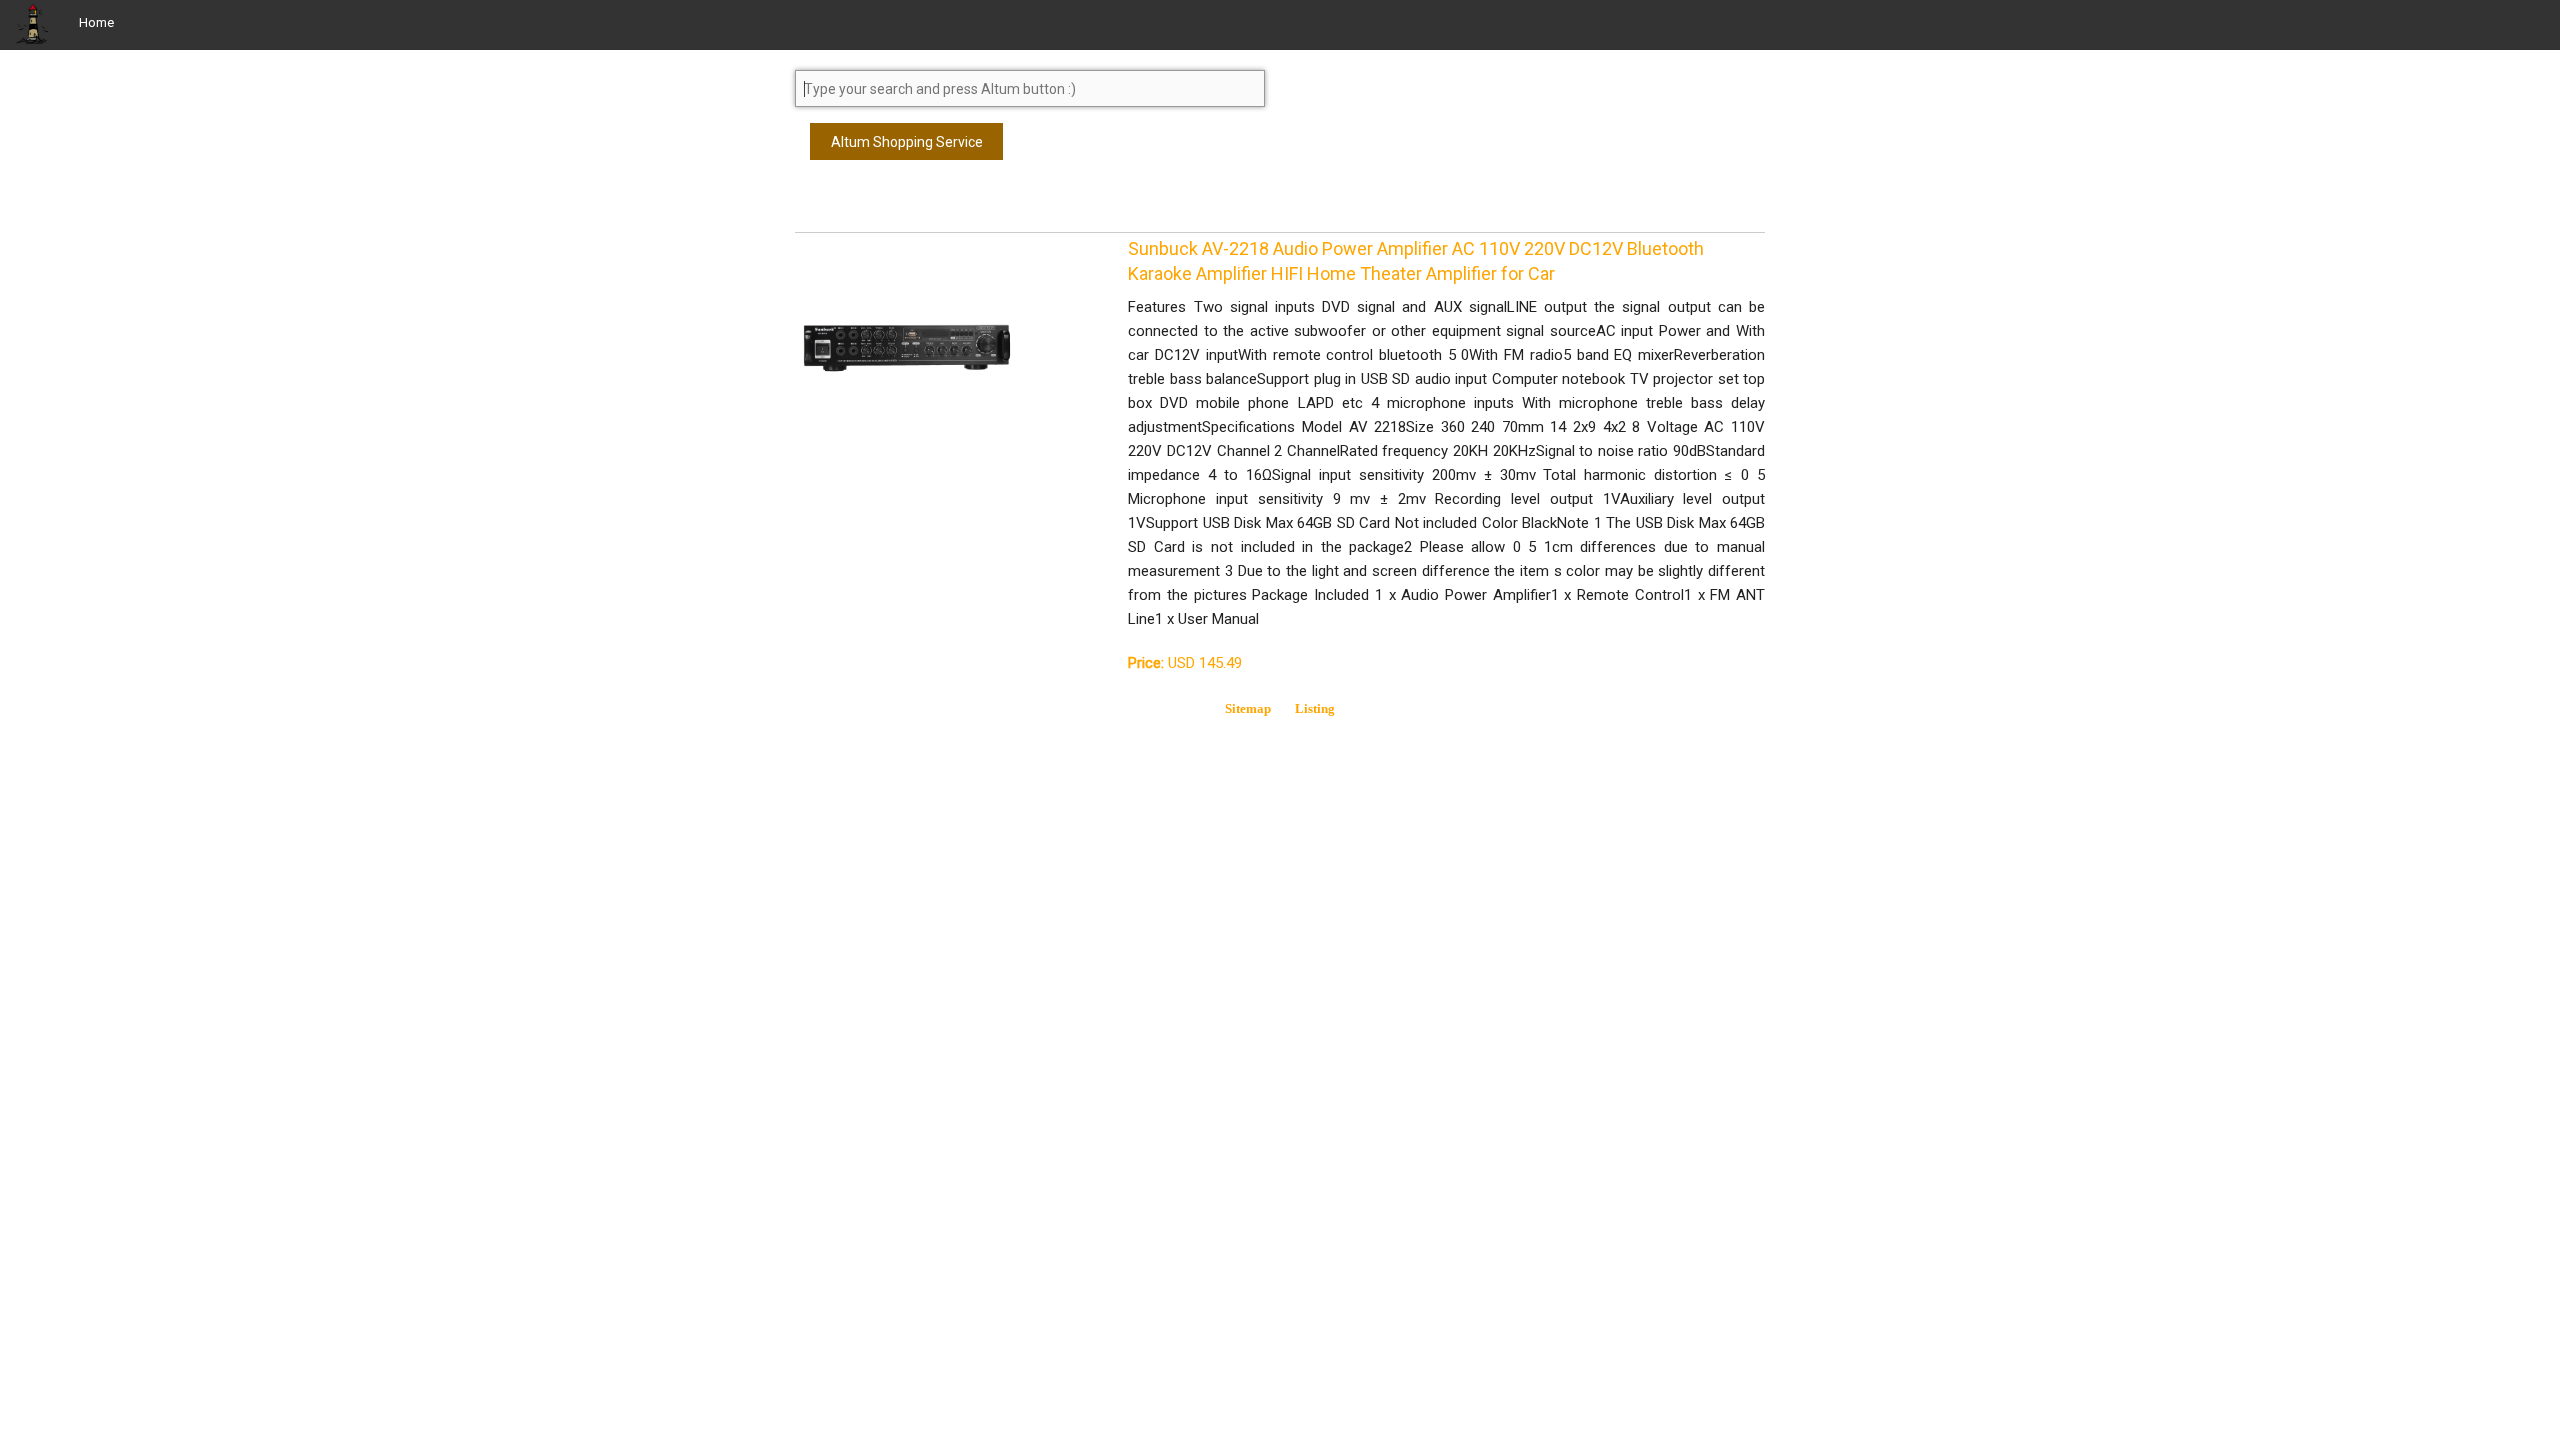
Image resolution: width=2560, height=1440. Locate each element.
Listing (1315, 708)
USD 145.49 (1185, 663)
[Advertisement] (955, 205)
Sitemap (1248, 708)
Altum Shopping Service (907, 142)
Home (96, 22)
